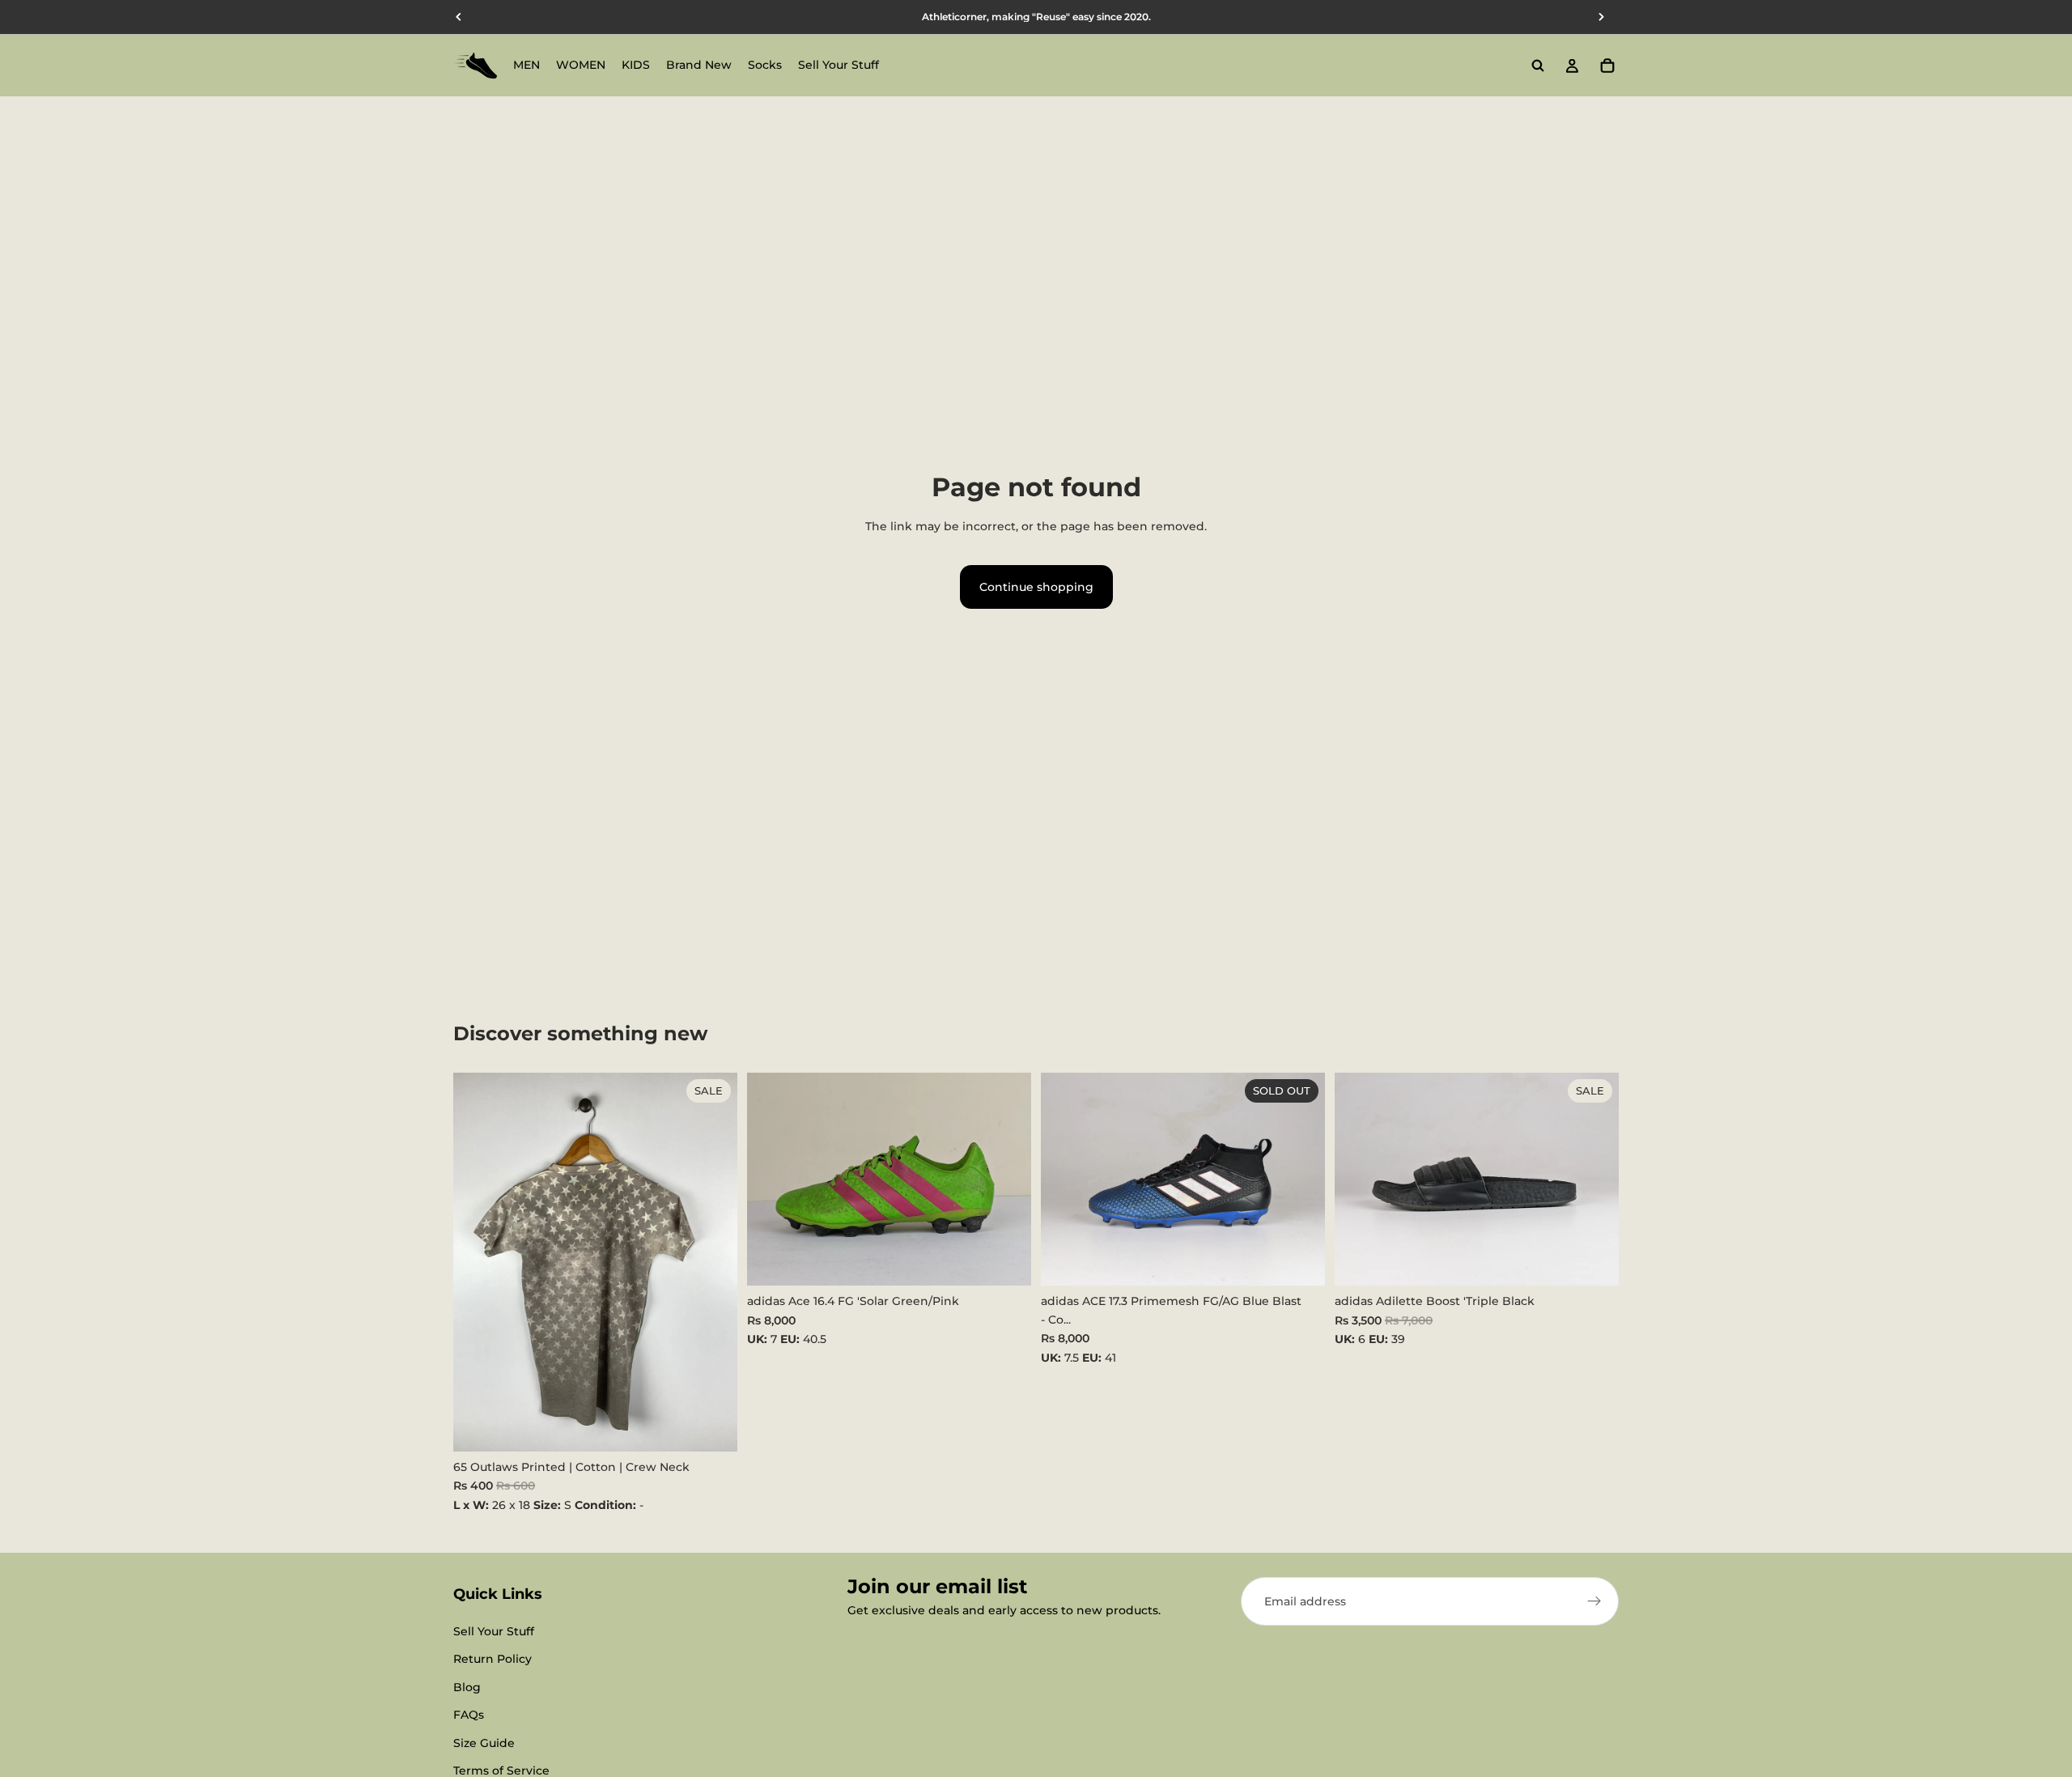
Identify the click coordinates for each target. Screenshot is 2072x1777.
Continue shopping (1036, 587)
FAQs (469, 1715)
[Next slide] (1007, 1180)
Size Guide (484, 1743)
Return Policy (493, 1660)
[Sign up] (1594, 1601)
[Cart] (1607, 66)
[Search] (1538, 66)
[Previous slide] (771, 1180)
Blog (467, 1687)
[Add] (712, 1426)
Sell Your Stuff (494, 1631)
